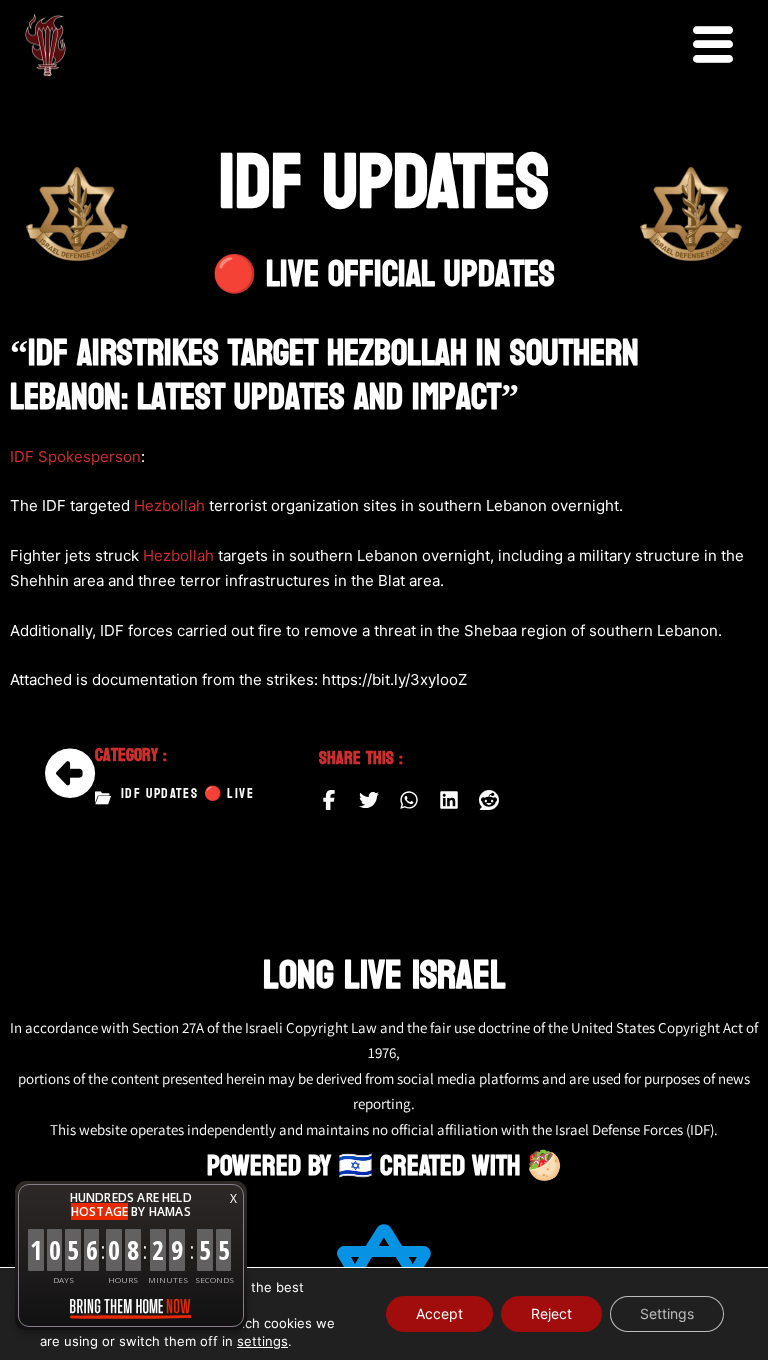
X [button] (233, 1198)
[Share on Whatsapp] (409, 800)
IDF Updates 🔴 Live (187, 794)
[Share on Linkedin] (449, 800)
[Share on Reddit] (489, 800)
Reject (551, 1313)
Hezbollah (169, 505)
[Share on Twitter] (369, 800)
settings (262, 1341)
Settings (667, 1313)
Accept (439, 1313)
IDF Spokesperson (75, 456)
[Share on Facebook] (329, 800)
